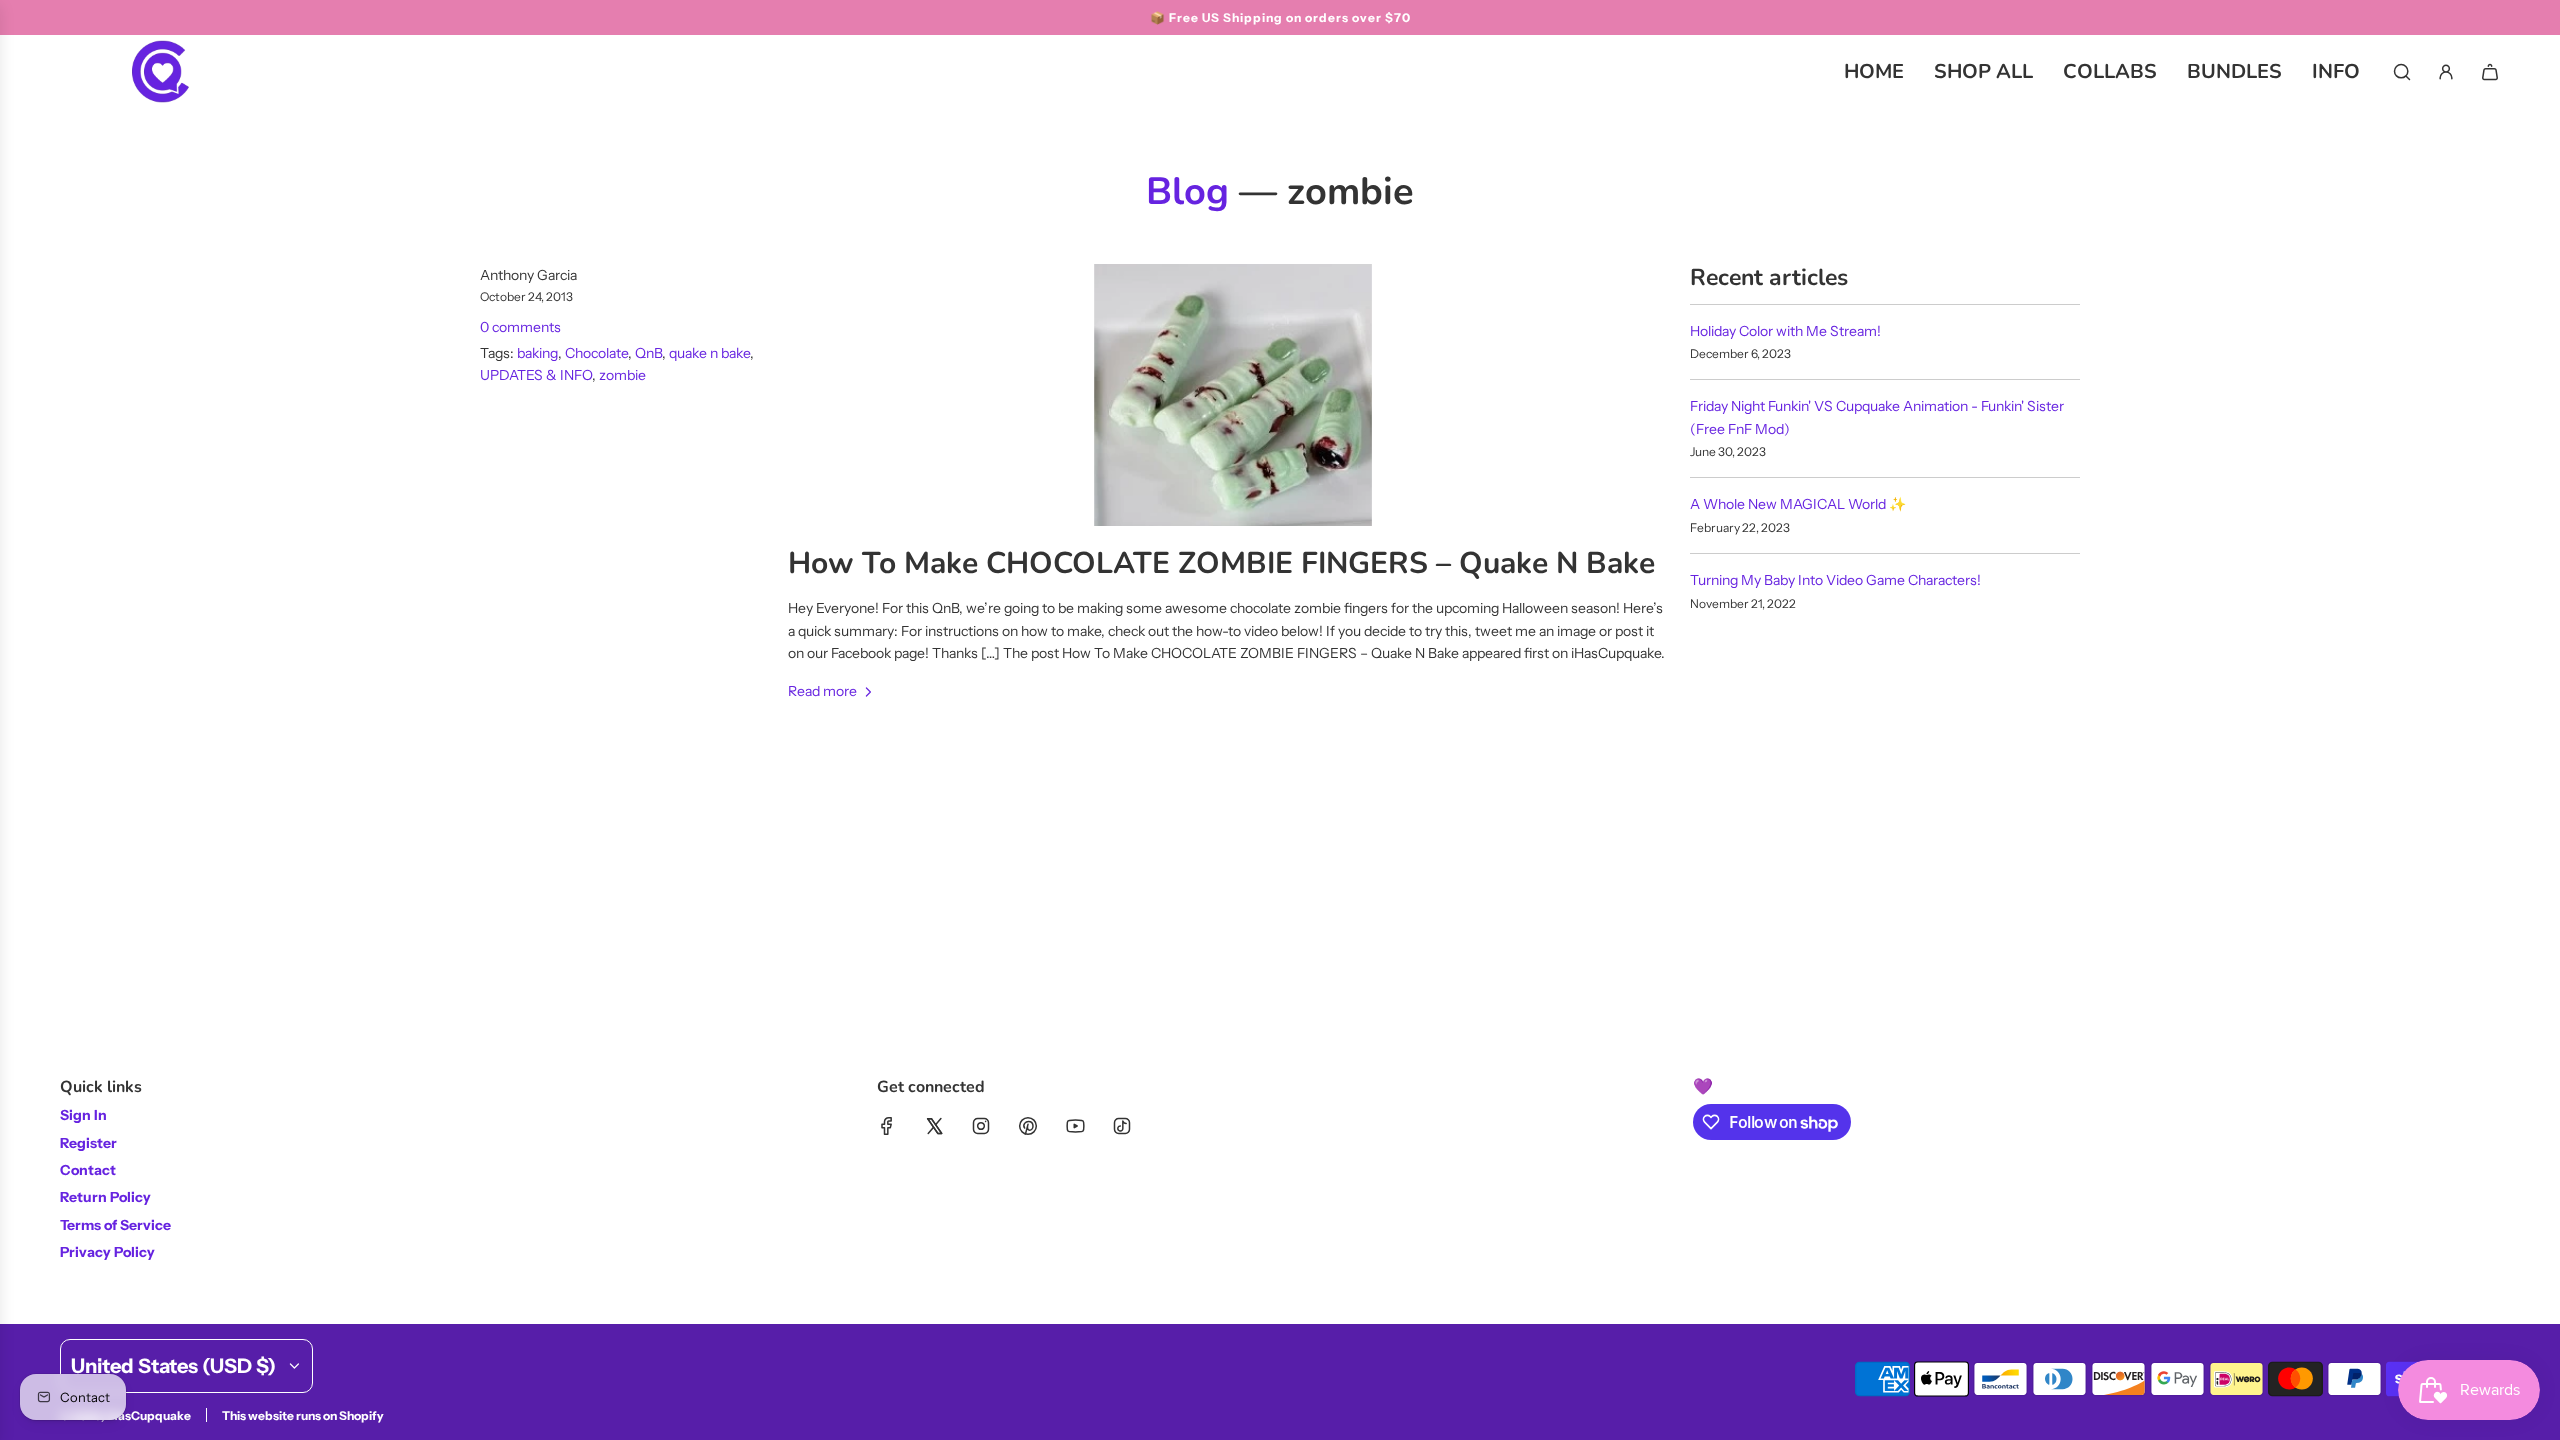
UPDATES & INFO (536, 375)
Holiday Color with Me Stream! (1785, 331)
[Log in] (2446, 72)
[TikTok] (1122, 1126)
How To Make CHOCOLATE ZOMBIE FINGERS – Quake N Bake (1221, 563)
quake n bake (709, 353)
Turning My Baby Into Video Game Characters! (1835, 580)
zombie (622, 375)
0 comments (520, 327)
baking (537, 353)
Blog (1187, 191)
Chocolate (596, 353)
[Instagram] (981, 1126)
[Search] (2402, 72)
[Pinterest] (1028, 1126)
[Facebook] (887, 1126)
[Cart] (2490, 72)
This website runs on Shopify (303, 1415)
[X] (934, 1126)
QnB (648, 353)
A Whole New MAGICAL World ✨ (1798, 504)
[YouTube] (1075, 1126)
